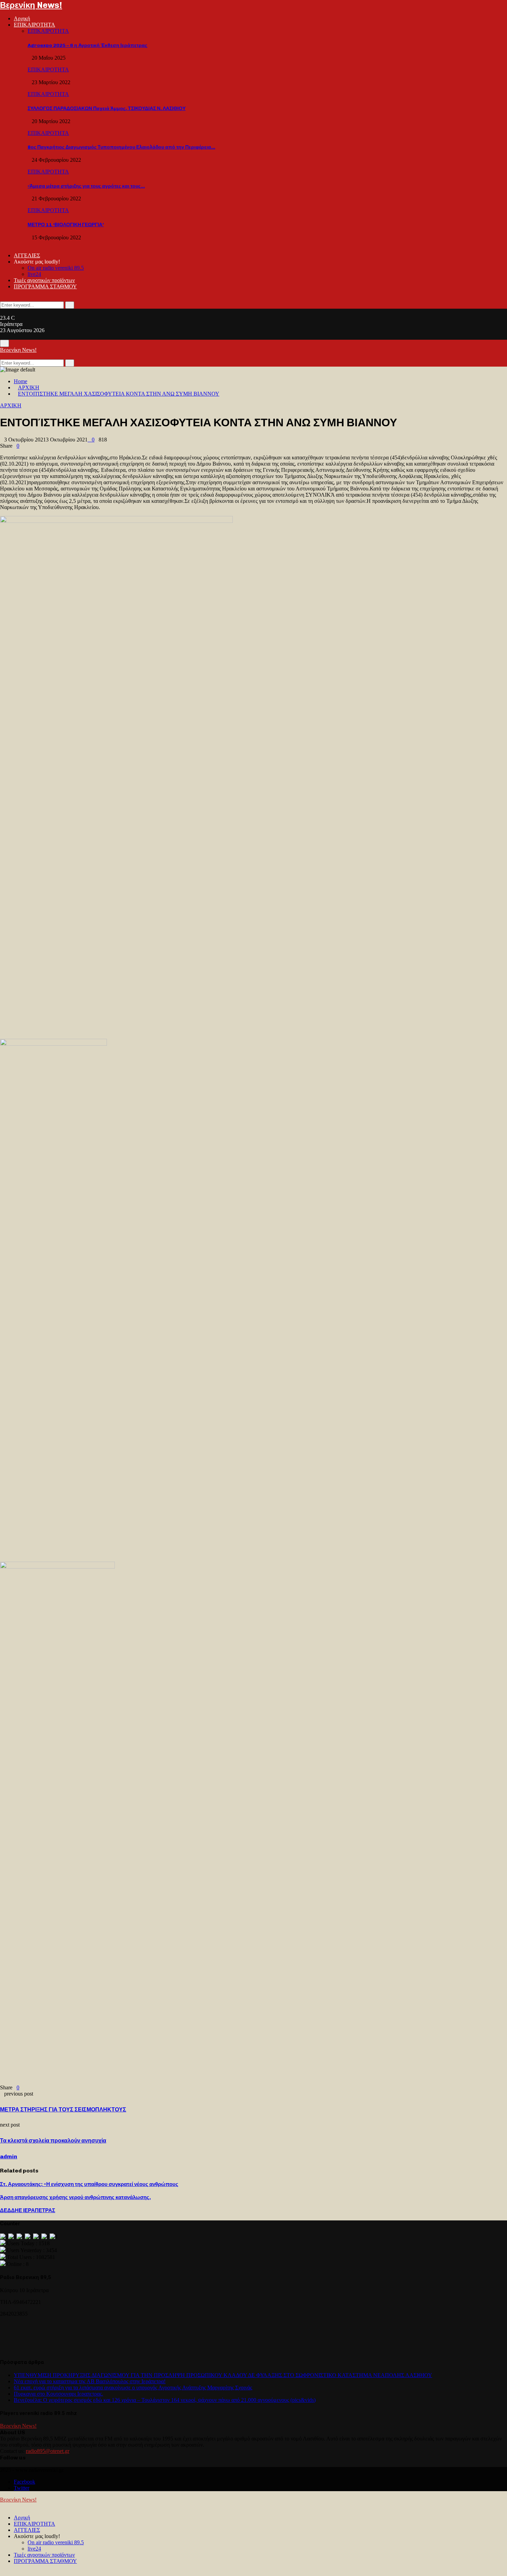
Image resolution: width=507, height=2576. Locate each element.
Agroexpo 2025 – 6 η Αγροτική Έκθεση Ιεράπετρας (87, 45)
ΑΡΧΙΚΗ (11, 405)
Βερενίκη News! (31, 5)
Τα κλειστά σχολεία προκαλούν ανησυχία (53, 2141)
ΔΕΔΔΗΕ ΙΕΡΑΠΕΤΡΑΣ (28, 2210)
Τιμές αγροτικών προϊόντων (44, 280)
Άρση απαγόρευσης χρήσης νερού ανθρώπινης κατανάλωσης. (75, 2197)
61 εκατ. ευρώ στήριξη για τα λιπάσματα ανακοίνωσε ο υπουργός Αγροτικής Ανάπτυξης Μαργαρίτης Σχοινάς (133, 2388)
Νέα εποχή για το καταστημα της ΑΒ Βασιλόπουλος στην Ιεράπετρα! (90, 2381)
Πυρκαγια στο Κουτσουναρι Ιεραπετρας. (58, 2394)
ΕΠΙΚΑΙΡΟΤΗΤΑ (34, 25)
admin (9, 2156)
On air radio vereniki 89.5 (56, 268)
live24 (34, 274)
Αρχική (22, 18)
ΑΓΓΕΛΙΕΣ (27, 255)
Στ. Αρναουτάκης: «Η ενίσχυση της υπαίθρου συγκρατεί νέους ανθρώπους (89, 2184)
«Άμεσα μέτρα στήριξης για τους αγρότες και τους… (86, 186)
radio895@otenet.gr (48, 2451)
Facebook (24, 2482)
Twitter (22, 2488)
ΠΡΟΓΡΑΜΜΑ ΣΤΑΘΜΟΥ (45, 286)
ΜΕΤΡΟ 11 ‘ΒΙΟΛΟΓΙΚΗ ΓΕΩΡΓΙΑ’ (66, 225)
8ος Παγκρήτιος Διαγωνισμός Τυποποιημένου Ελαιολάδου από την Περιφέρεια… (121, 147)
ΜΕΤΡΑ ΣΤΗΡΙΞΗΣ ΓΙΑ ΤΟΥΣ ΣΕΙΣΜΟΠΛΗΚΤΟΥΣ (63, 2110)
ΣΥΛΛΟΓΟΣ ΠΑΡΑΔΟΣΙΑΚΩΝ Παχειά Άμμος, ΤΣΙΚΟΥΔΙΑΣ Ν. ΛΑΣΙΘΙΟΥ (107, 108)
